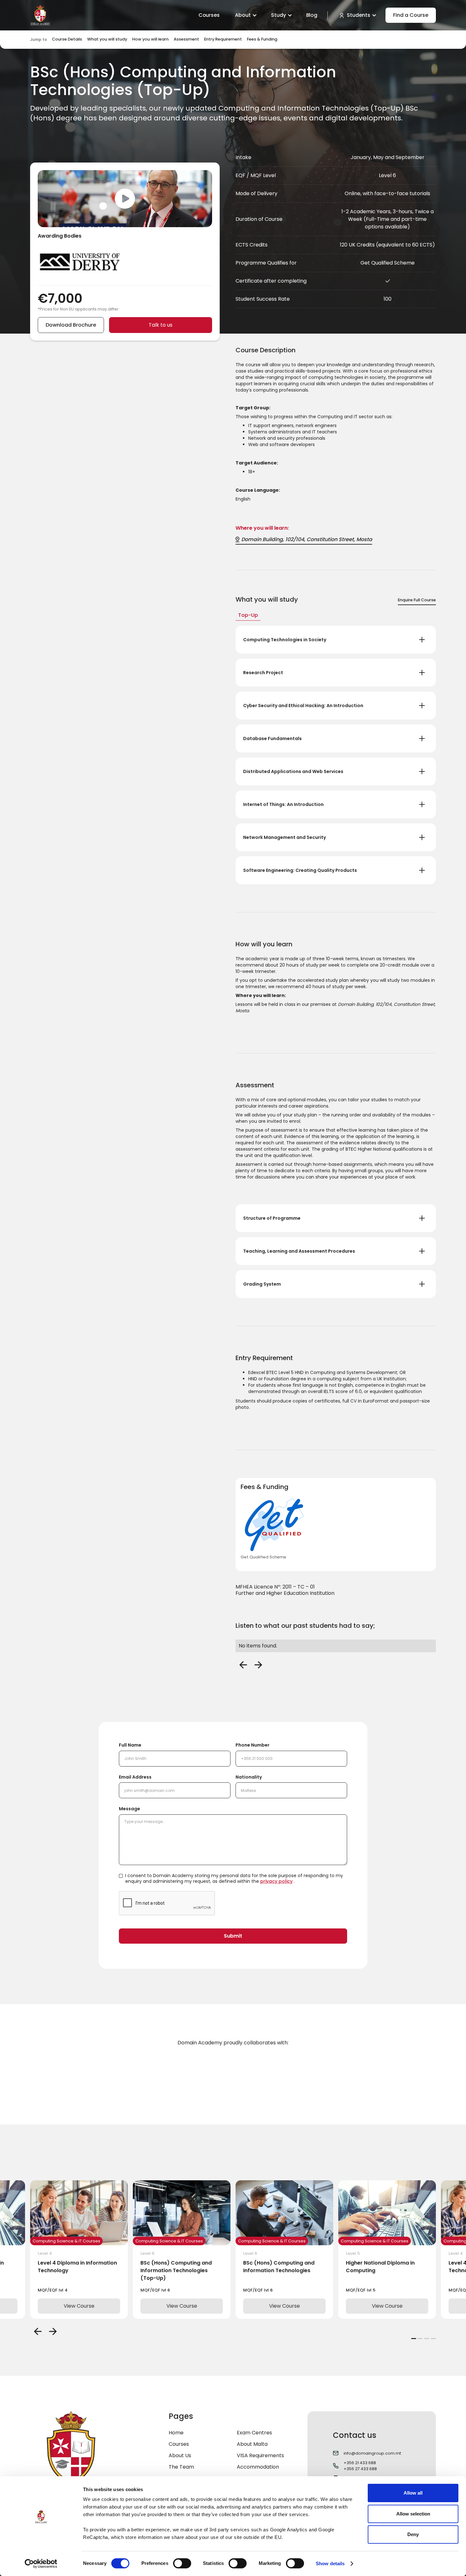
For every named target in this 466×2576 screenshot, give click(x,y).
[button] (245, 15)
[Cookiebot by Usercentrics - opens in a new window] (41, 2564)
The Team (181, 2467)
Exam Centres (254, 2433)
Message (129, 1809)
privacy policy (276, 1881)
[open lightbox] (125, 199)
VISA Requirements (260, 2455)
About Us (180, 2455)
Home (176, 2433)
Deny (413, 2534)
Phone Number (252, 1745)
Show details (330, 2563)
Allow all (413, 2493)
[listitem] (79, 2250)
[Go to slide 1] (414, 2339)
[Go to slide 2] (420, 2339)
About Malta (252, 2444)
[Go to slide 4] (433, 2339)
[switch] (182, 2563)
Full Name (130, 1745)
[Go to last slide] (38, 2331)
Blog (312, 15)
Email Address (135, 1777)
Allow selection (413, 2514)
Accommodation (258, 2467)
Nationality (249, 1777)
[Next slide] (53, 2331)
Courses (209, 15)
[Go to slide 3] (427, 2339)
